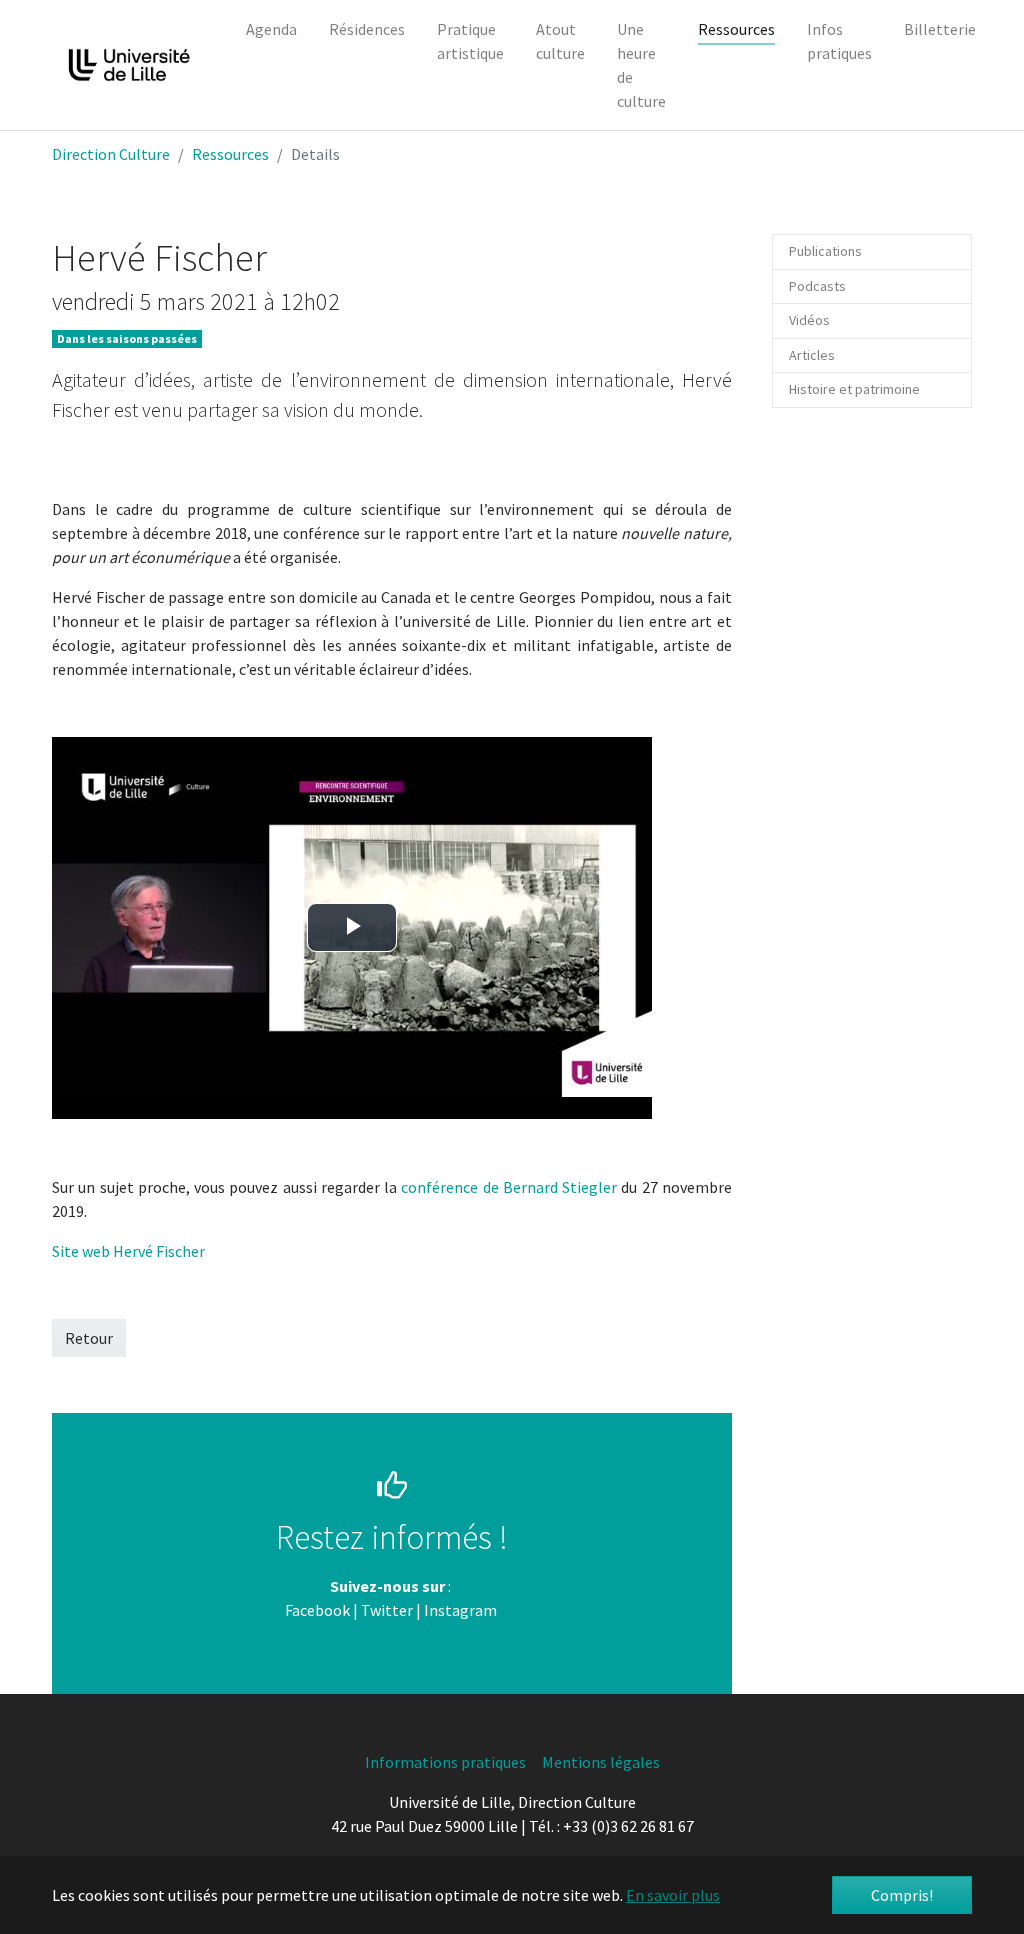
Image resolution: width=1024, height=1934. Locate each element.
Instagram (460, 1610)
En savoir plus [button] (673, 1895)
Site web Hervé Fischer (128, 1251)
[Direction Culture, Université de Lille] (129, 65)
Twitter (387, 1610)
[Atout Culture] (498, 1610)
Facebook (317, 1610)
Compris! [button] (902, 1895)
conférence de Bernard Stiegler (509, 1187)
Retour (89, 1338)
